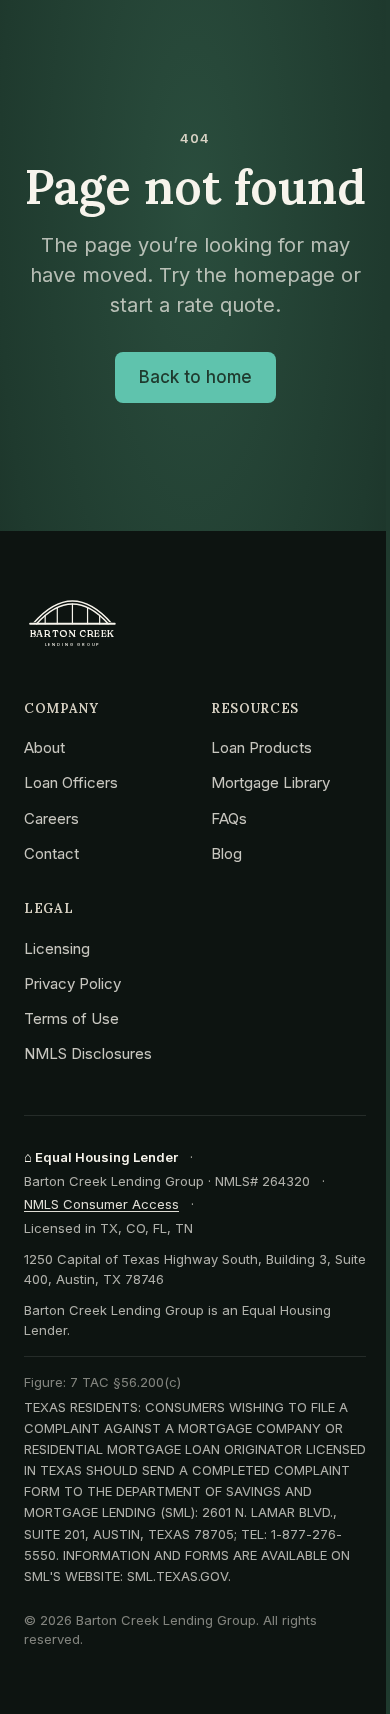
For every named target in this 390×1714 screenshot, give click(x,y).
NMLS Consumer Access (101, 1204)
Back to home (195, 377)
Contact (51, 853)
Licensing (57, 948)
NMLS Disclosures (88, 1053)
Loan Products (261, 747)
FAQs (229, 818)
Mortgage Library (270, 782)
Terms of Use (71, 1018)
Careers (51, 818)
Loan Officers (71, 782)
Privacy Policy (72, 983)
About (44, 747)
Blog (226, 853)
